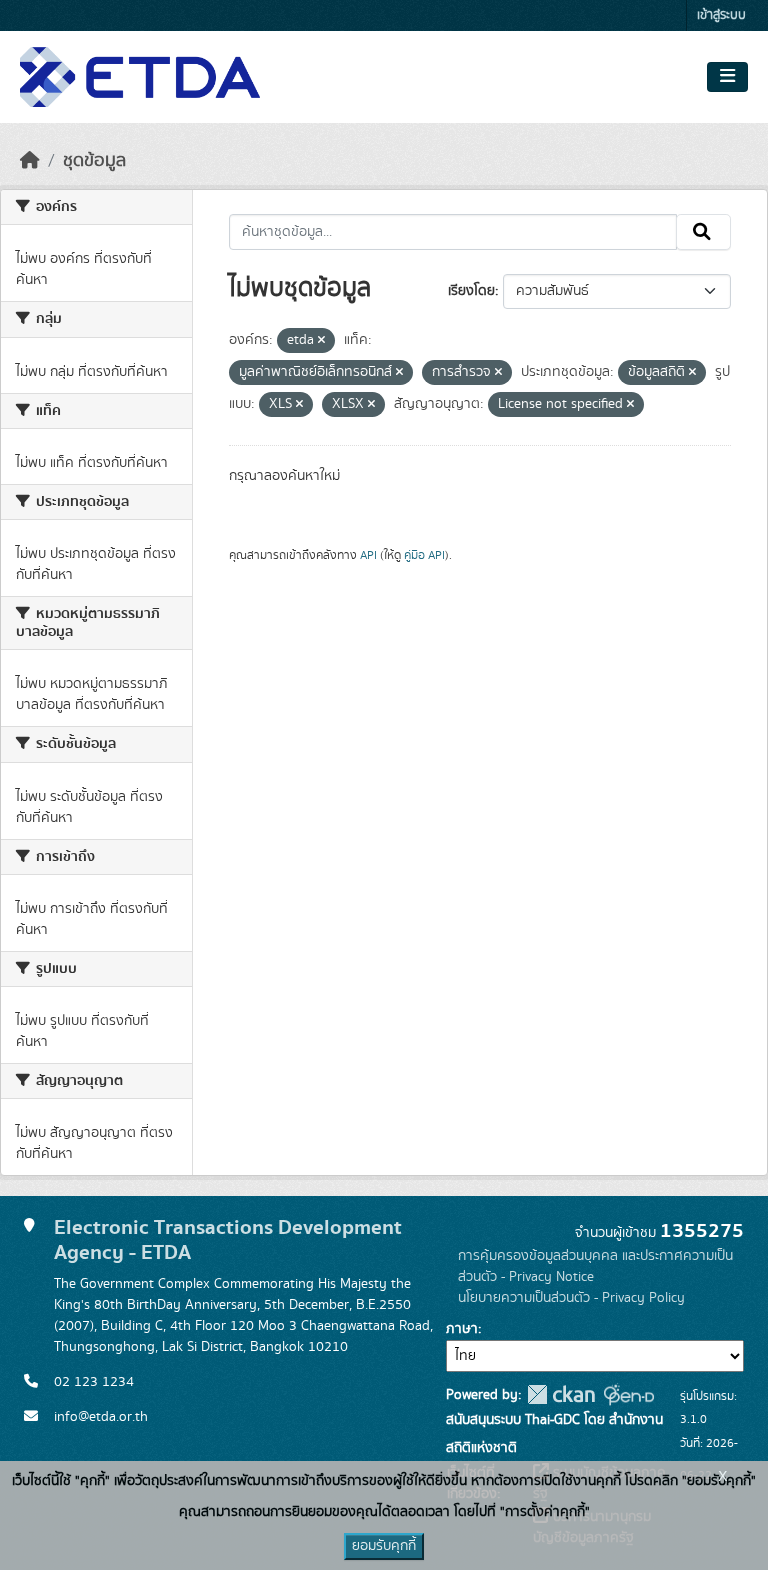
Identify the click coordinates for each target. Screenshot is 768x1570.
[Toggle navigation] (727, 77)
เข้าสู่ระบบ (721, 15)
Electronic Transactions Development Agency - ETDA (228, 1240)
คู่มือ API (424, 555)
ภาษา (462, 1329)
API (368, 555)
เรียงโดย (471, 291)
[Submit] (703, 232)
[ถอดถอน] (321, 341)
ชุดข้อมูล (94, 161)
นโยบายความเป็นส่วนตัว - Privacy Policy (571, 1298)
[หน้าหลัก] (30, 161)
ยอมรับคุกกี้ (384, 1546)
